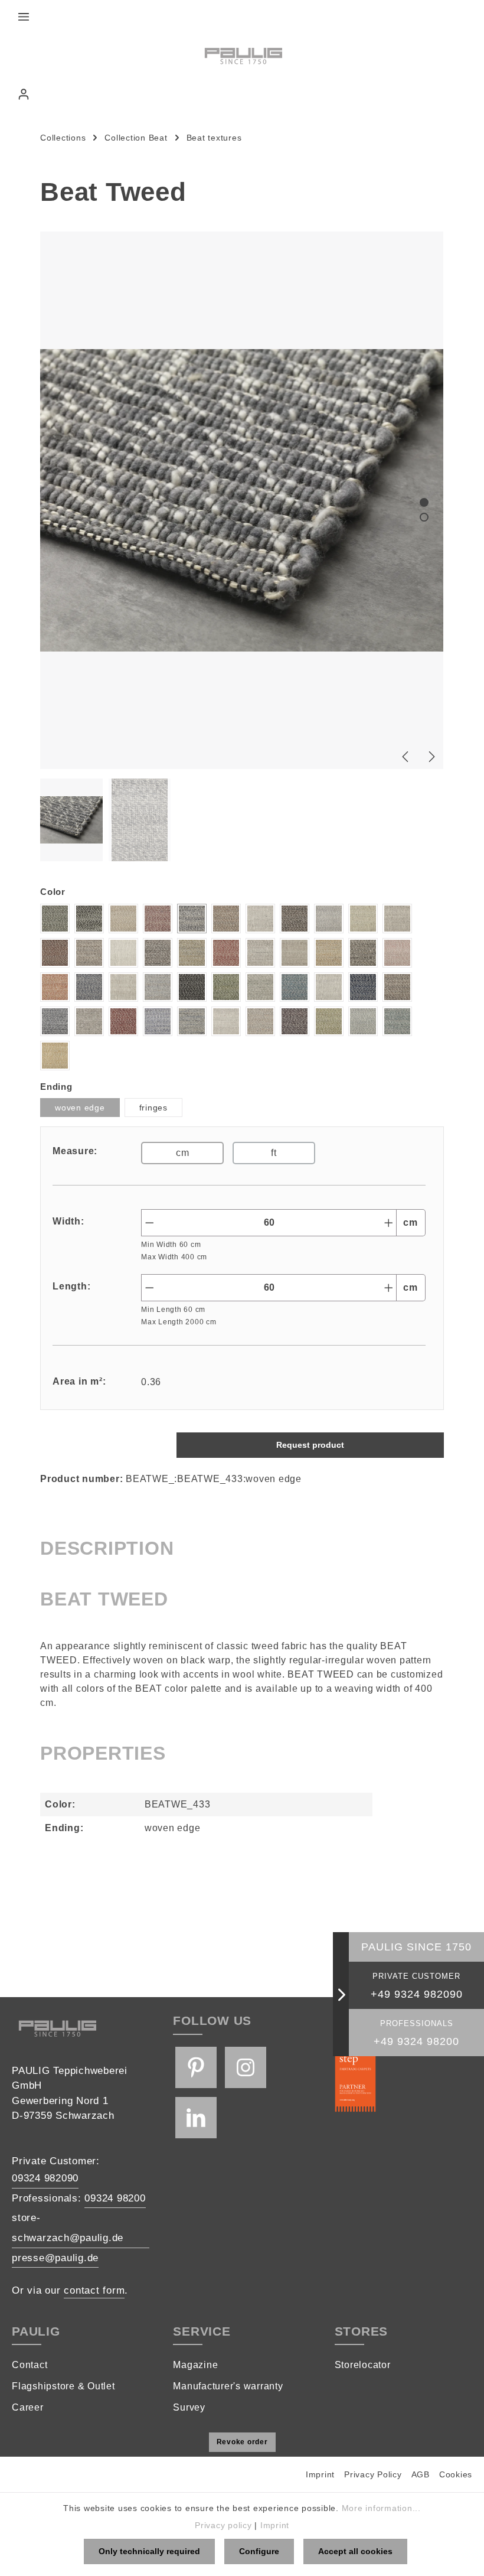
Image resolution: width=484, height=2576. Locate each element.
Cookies (456, 2474)
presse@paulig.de (55, 2258)
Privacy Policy (373, 2474)
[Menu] (24, 17)
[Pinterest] (196, 2067)
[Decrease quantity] (149, 1223)
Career (28, 2407)
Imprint (320, 2474)
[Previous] (406, 757)
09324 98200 (115, 2198)
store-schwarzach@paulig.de (68, 2228)
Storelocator (363, 2365)
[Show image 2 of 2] (424, 517)
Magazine (195, 2365)
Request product (310, 1445)
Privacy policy (223, 2525)
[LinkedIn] (196, 2118)
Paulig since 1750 (416, 1947)
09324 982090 (45, 2178)
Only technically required (149, 2551)
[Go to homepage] (242, 55)
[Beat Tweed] (242, 500)
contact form (94, 2290)
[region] (242, 547)
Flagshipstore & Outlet (63, 2386)
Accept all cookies (355, 2551)
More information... (381, 2508)
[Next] (431, 757)
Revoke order (242, 2442)
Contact (30, 2365)
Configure (259, 2551)
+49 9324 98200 (416, 2041)
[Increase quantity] (389, 1223)
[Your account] (24, 94)
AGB (421, 2474)
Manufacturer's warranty (228, 2386)
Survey (189, 2407)
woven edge (80, 1108)
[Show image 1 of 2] (424, 502)
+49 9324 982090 (417, 1994)
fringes (153, 1108)
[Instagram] (246, 2067)
